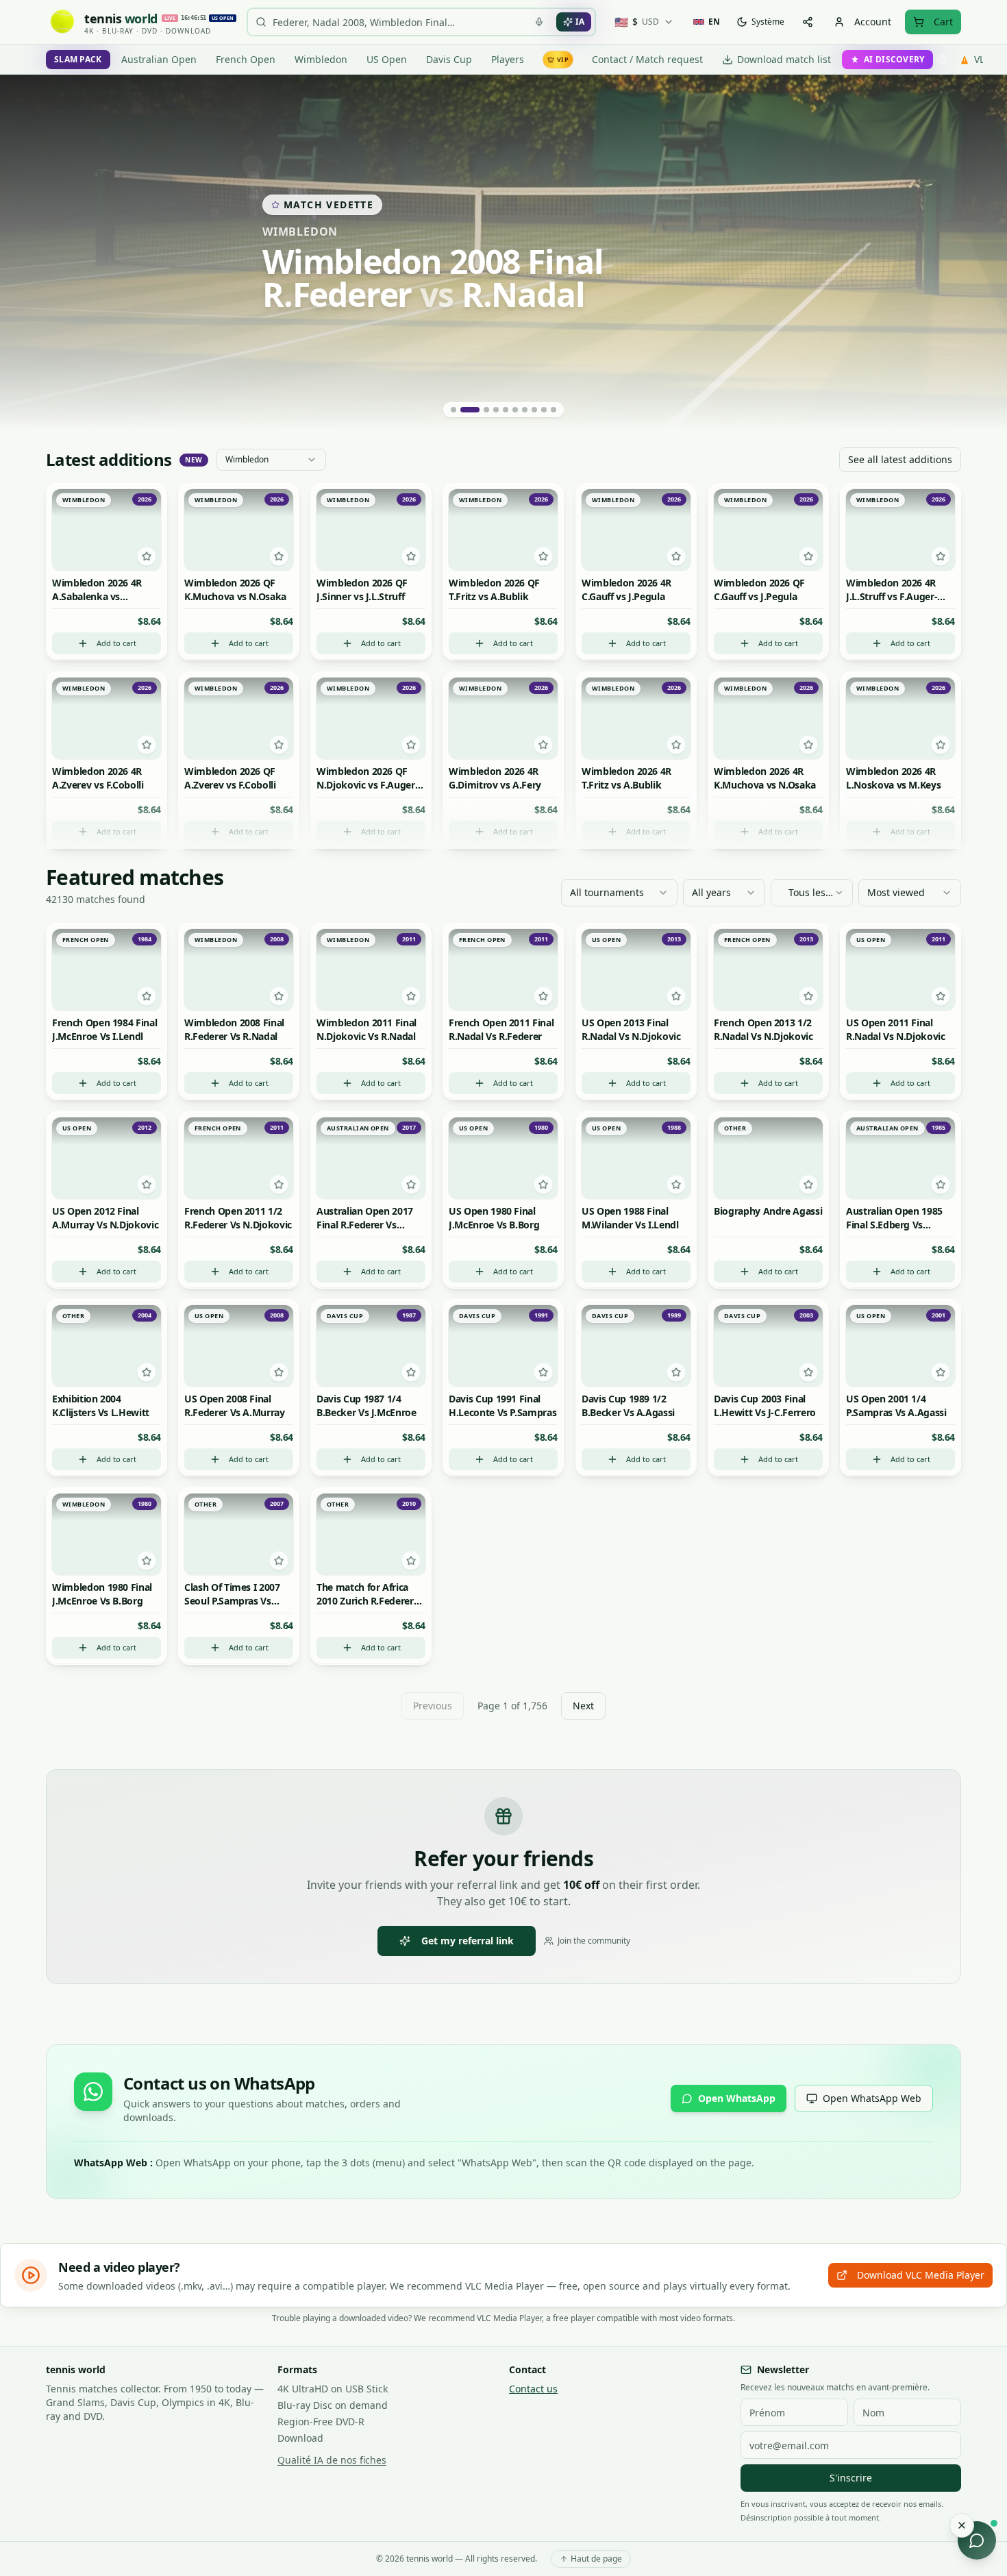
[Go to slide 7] (525, 410)
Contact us (533, 2389)
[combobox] (271, 460)
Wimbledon (321, 59)
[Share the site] (808, 22)
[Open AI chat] (977, 2540)
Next (583, 1706)
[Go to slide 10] (554, 410)
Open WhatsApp (737, 2098)
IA (580, 22)
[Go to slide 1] (453, 410)
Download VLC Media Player (921, 2275)
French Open (246, 59)
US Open (387, 59)
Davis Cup (449, 59)
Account (873, 22)
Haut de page (596, 2559)
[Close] (962, 2525)
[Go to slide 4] (496, 410)
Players (508, 59)
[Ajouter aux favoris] (147, 557)
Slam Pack (78, 59)
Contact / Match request (647, 59)
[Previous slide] (27, 253)
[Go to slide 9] (544, 410)
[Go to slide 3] (486, 410)
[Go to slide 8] (534, 410)
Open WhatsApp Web (872, 2098)
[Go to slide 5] (506, 410)
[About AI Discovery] (941, 60)
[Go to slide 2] (470, 410)
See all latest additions (900, 459)
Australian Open (159, 59)
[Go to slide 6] (515, 410)
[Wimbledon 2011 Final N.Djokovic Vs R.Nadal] (503, 253)
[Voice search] (539, 22)
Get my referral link (468, 1941)
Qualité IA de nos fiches (332, 2460)
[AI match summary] (107, 503)
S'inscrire (851, 2478)
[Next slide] (980, 253)
